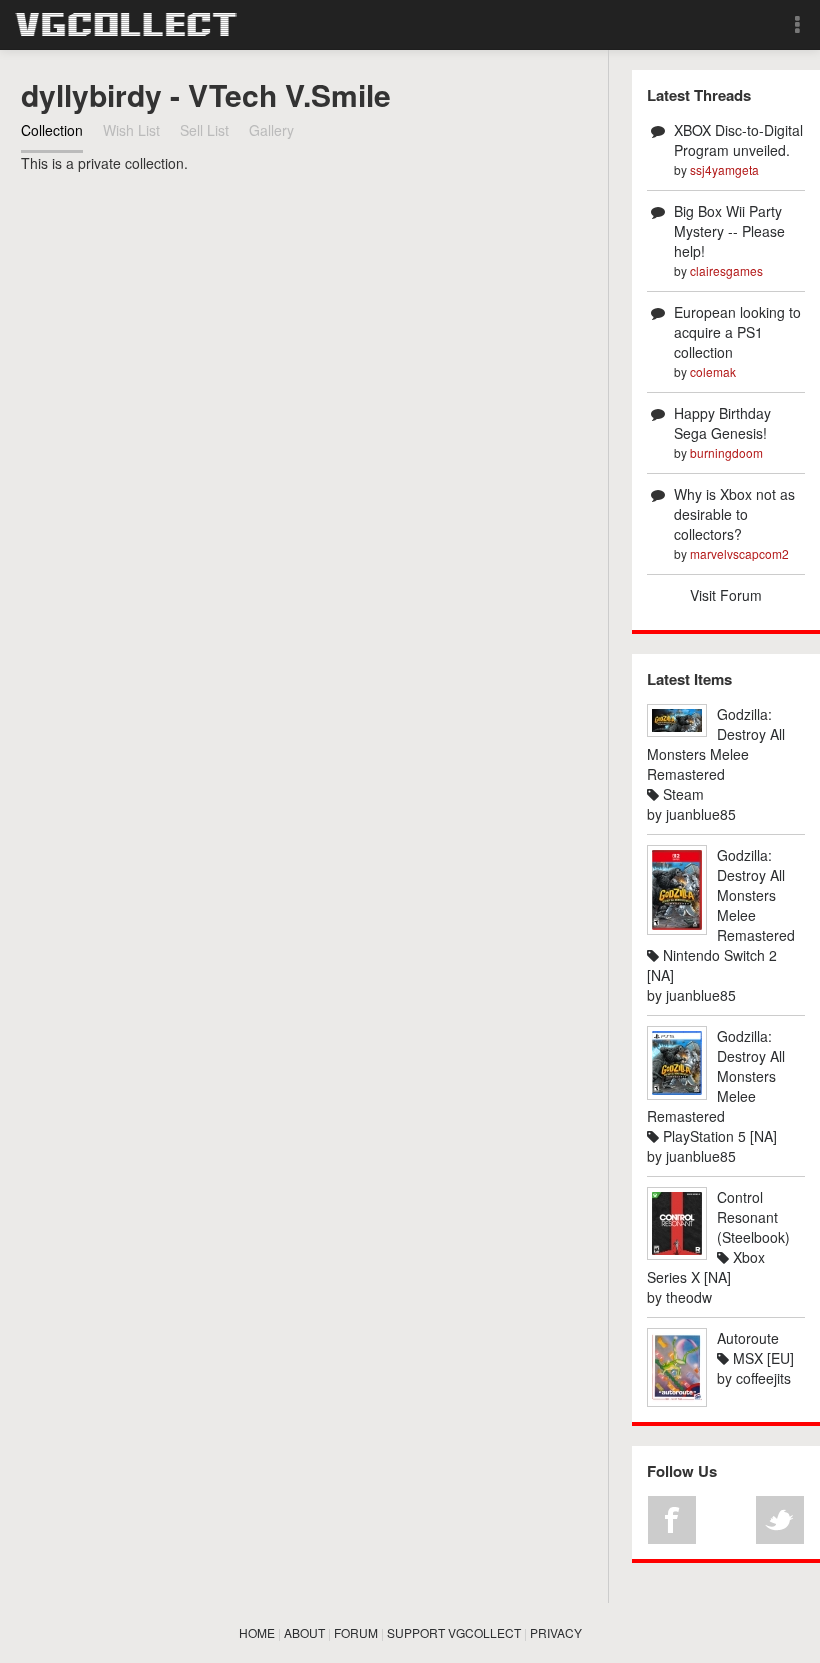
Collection (52, 130)
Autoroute (748, 1338)
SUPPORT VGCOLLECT (454, 1632)
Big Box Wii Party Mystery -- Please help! (729, 231)
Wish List (131, 130)
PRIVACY (556, 1632)
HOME (257, 1632)
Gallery (271, 130)
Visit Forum (726, 595)
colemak (713, 371)
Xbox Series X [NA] (706, 1267)
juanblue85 (701, 814)
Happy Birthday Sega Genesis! (722, 423)
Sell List (204, 130)
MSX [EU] (761, 1358)
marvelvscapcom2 (739, 553)
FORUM (356, 1632)
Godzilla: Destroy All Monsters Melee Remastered (716, 744)
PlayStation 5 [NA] (718, 1136)
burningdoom (726, 452)
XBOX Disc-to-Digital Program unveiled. (738, 140)
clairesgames (726, 270)
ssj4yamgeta (724, 169)
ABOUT (304, 1632)
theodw (689, 1297)
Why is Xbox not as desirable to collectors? (734, 514)
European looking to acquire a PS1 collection (737, 332)
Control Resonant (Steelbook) (753, 1217)
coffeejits (763, 1378)
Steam (681, 794)
